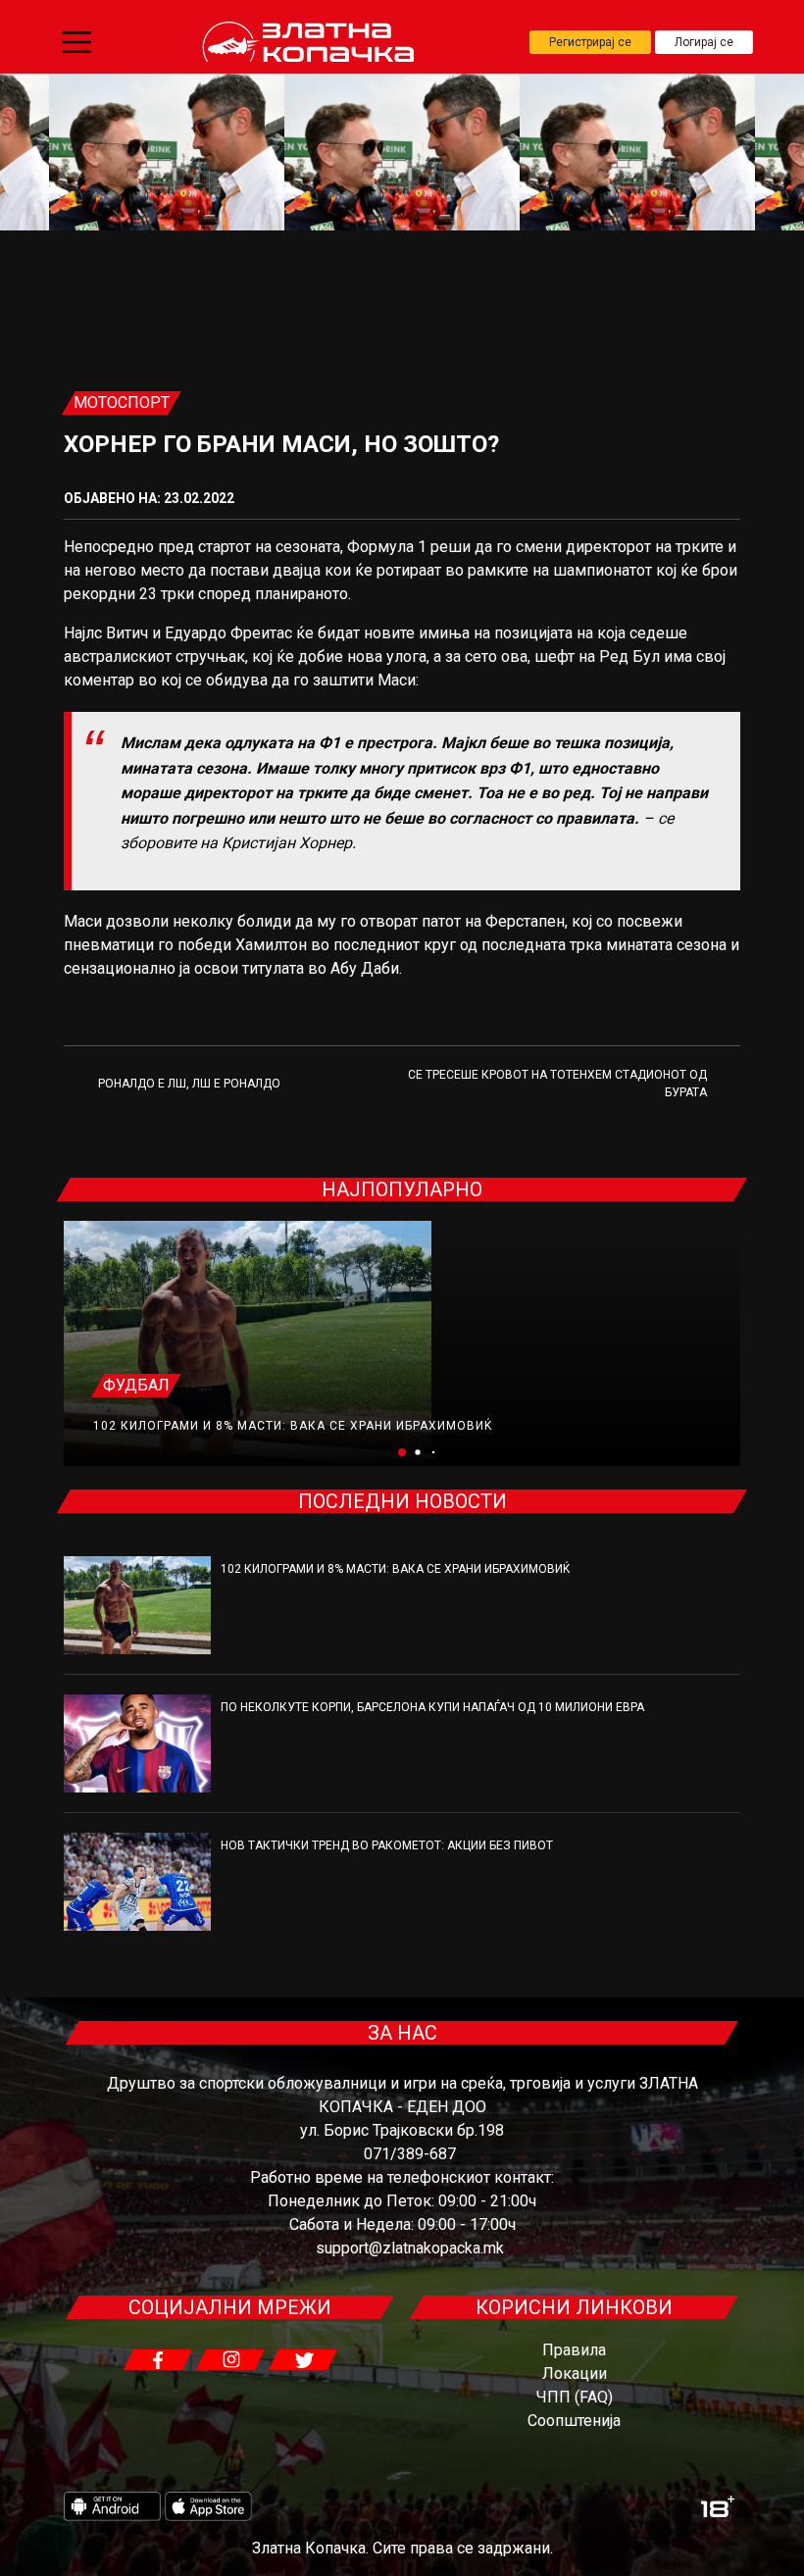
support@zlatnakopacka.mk (410, 2248)
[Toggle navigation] (76, 42)
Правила (574, 2350)
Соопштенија (574, 2421)
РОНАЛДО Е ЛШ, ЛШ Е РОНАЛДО (189, 1084)
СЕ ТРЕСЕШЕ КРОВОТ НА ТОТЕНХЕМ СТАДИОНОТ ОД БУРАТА (557, 1084)
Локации (575, 2374)
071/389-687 (410, 2154)
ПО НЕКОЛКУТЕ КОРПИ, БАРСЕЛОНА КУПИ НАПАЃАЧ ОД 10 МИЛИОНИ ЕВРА (432, 1707)
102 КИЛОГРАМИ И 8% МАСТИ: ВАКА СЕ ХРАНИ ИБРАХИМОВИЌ (293, 1426)
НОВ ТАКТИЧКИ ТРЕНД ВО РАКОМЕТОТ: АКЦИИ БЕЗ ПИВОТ (387, 1845)
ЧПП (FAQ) (575, 2397)
